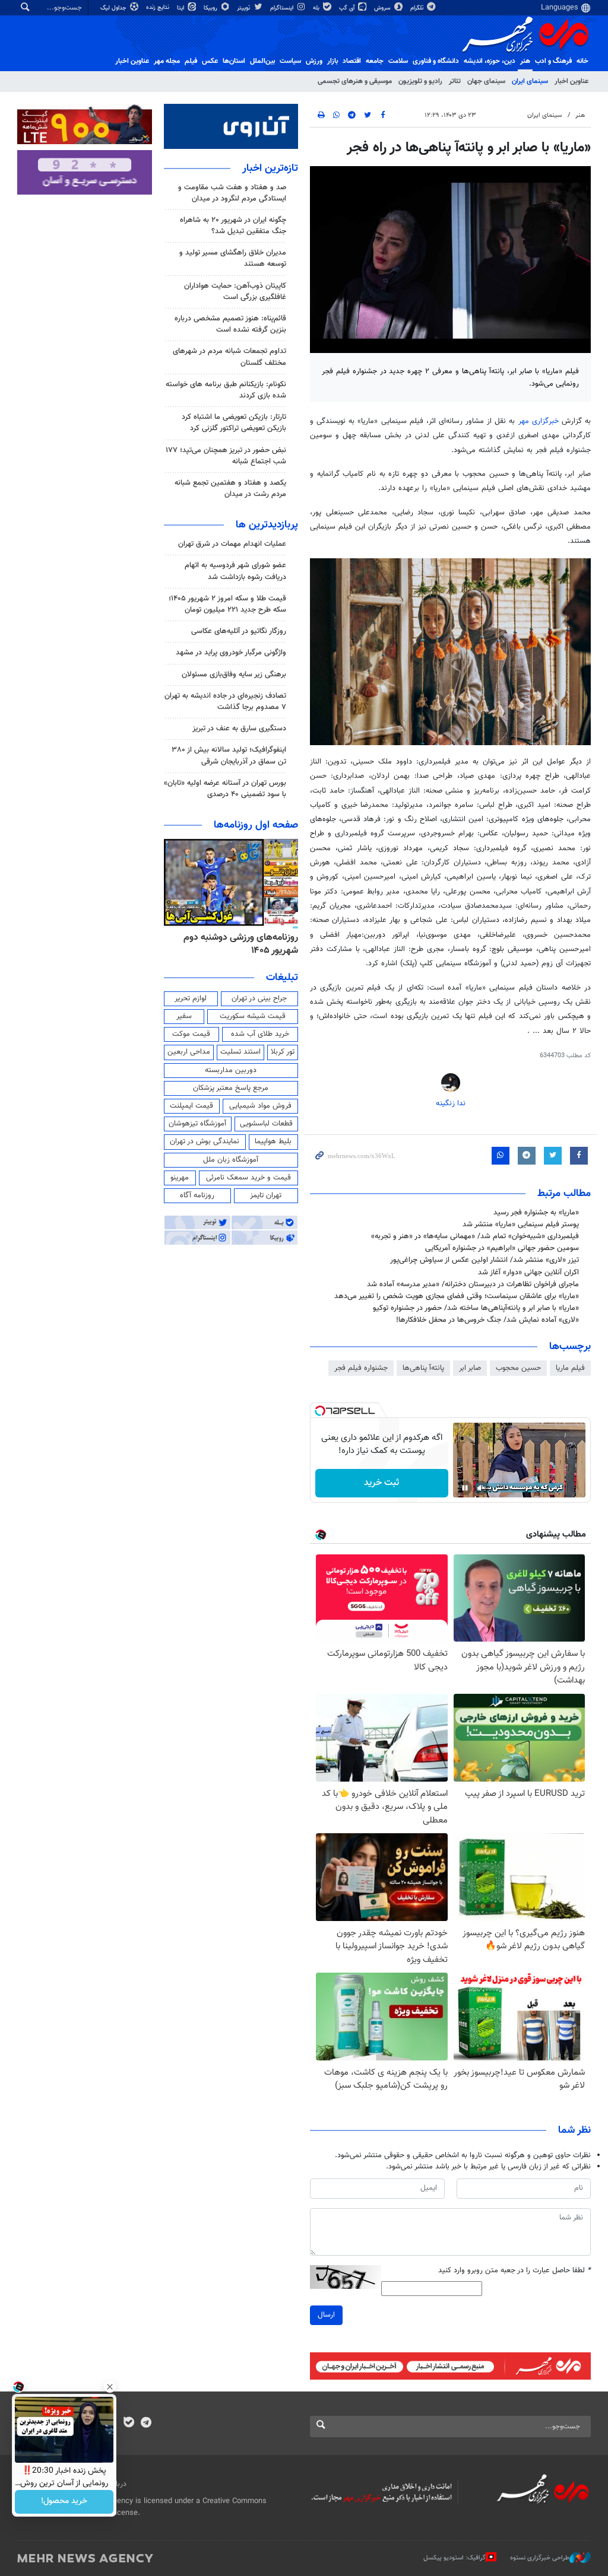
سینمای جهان (486, 81)
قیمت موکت (191, 1034)
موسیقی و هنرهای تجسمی (355, 81)
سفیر (184, 1016)
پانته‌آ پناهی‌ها (423, 1368)
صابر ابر (470, 1368)
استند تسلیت (240, 1052)
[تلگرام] (146, 2424)
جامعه (375, 61)
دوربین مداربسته (231, 1070)
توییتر (244, 8)
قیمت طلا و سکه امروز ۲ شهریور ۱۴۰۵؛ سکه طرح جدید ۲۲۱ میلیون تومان (227, 604)
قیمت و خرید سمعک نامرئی (248, 1178)
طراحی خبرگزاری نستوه (540, 2558)
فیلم (191, 61)
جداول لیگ (114, 8)
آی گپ (348, 8)
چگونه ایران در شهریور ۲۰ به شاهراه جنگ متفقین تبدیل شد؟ (233, 226)
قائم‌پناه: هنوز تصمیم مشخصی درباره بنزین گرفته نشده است (230, 324)
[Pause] (465, 1488)
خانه (582, 61)
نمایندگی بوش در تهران (205, 1141)
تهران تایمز (266, 1195)
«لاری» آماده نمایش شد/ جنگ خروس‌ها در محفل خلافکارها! (487, 1320)
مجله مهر (167, 61)
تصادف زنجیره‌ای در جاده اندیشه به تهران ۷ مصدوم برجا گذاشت (225, 702)
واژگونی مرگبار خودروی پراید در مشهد (231, 653)
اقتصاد (352, 61)
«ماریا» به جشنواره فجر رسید (536, 1213)
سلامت (398, 61)
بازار (332, 61)
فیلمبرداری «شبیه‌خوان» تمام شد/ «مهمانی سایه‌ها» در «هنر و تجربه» (475, 1236)
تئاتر (455, 81)
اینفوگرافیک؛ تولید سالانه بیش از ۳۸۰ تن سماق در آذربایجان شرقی (229, 756)
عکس (210, 61)
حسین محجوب (518, 1368)
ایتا (181, 8)
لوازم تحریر (191, 998)
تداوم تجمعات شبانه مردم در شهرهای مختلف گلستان (229, 357)
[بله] (129, 2424)
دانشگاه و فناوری (436, 61)
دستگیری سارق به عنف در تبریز (239, 729)
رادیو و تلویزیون (420, 81)
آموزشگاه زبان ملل (231, 1160)
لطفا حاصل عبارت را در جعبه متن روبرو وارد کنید (514, 2271)
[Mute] (482, 1488)
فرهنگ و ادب (553, 61)
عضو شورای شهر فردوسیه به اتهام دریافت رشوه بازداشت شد (235, 571)
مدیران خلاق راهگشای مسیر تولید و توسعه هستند (233, 258)
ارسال (326, 2315)
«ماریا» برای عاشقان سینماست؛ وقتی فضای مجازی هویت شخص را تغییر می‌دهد (457, 1296)
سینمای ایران (530, 81)
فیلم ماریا (570, 1368)
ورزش (314, 61)
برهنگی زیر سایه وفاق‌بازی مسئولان (234, 675)
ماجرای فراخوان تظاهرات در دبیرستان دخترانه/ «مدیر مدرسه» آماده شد (473, 1284)
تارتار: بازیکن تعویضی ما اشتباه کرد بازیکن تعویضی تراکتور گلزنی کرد (234, 423)
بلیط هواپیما (273, 1141)
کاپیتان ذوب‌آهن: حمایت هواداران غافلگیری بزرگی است (235, 292)
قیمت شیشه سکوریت (253, 1016)
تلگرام (418, 8)
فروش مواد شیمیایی (260, 1106)
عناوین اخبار (571, 81)
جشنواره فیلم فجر (361, 1368)
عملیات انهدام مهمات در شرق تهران (232, 544)
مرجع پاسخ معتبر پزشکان (231, 1088)
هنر (525, 61)
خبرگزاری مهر (539, 421)
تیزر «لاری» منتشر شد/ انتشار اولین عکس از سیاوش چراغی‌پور (484, 1260)
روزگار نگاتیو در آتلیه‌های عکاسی (239, 631)
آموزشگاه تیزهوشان (197, 1124)
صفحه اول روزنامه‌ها (256, 825)
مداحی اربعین (189, 1052)
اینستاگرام (283, 8)
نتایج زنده (159, 7)
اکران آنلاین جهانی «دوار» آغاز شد (528, 1273)
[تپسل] (320, 1411)
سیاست (290, 61)
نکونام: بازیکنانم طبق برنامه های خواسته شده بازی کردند (226, 390)
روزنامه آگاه (197, 1195)
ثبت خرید (381, 1483)
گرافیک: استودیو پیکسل (455, 2558)
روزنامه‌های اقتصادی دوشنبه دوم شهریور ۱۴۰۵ (237, 944)
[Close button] (110, 2387)
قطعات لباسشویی (266, 1124)
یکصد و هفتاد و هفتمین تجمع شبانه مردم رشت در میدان (230, 489)
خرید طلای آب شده (260, 1034)
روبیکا (211, 8)
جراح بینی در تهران (259, 998)
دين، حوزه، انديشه (490, 61)
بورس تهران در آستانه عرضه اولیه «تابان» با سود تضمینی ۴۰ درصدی (225, 789)
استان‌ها (234, 61)
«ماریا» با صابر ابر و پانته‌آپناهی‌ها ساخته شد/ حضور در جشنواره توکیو (476, 1308)
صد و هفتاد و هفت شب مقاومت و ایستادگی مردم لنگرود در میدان (232, 193)
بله (317, 8)
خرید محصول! (64, 2502)
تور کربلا (283, 1052)
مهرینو (180, 1178)
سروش (383, 8)
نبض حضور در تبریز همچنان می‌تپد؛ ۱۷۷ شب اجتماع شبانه (226, 456)
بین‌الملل (262, 61)
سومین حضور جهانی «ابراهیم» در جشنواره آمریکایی (502, 1248)
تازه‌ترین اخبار (270, 168)
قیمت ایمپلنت (191, 1106)
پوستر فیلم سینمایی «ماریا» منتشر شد (521, 1225)
